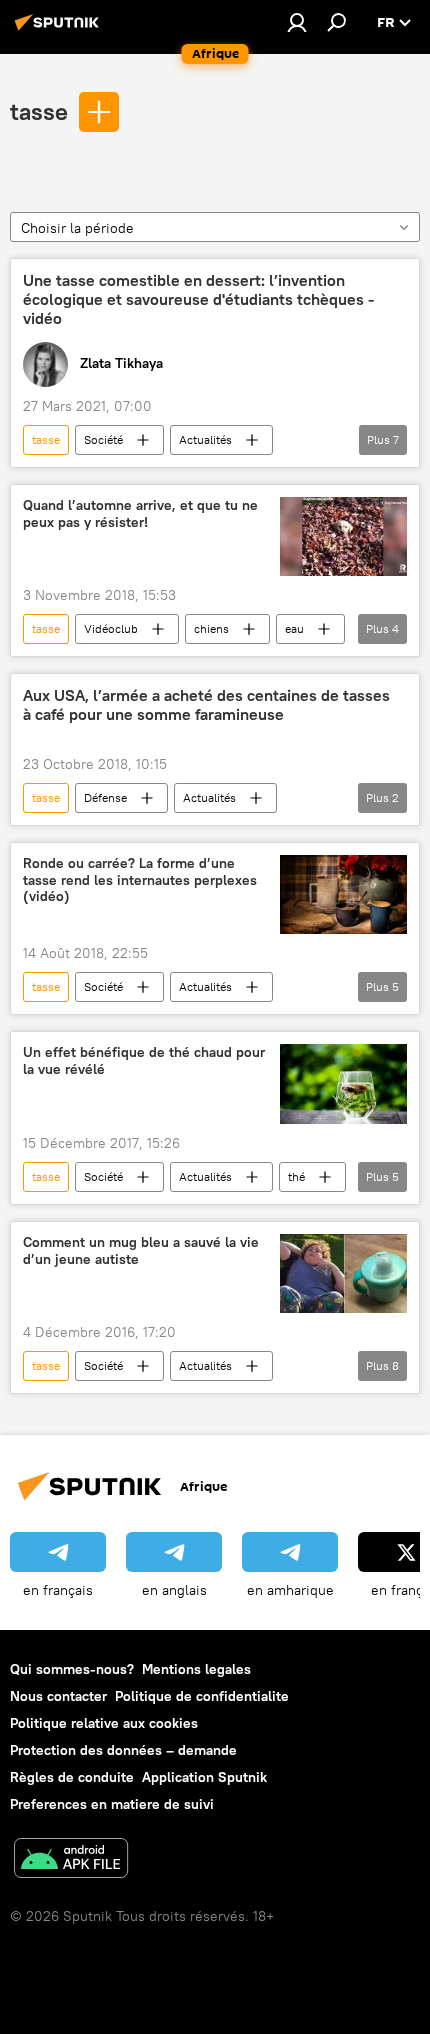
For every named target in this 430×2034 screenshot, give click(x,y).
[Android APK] (71, 1860)
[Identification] (297, 22)
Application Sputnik (204, 1777)
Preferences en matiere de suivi (112, 1804)
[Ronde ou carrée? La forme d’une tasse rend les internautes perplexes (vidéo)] (343, 895)
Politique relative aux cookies (104, 1723)
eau (294, 628)
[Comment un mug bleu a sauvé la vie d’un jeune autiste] (343, 1273)
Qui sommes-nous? (72, 1669)
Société (103, 439)
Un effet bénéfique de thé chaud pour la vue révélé (144, 1061)
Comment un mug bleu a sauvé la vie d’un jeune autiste (141, 1251)
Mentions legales (196, 1669)
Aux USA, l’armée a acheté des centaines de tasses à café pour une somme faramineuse (206, 705)
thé (296, 1176)
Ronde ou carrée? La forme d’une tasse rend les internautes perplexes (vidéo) (140, 880)
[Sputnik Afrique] (60, 30)
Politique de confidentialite (202, 1696)
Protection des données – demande (123, 1750)
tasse (39, 111)
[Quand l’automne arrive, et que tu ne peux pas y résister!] (343, 536)
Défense (105, 797)
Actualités (205, 439)
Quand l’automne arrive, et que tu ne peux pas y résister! (140, 514)
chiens (211, 628)
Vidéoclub (111, 628)
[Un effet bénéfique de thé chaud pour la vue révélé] (343, 1084)
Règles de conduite (72, 1777)
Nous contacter (58, 1696)
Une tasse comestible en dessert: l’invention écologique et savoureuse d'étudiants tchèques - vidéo (198, 299)
